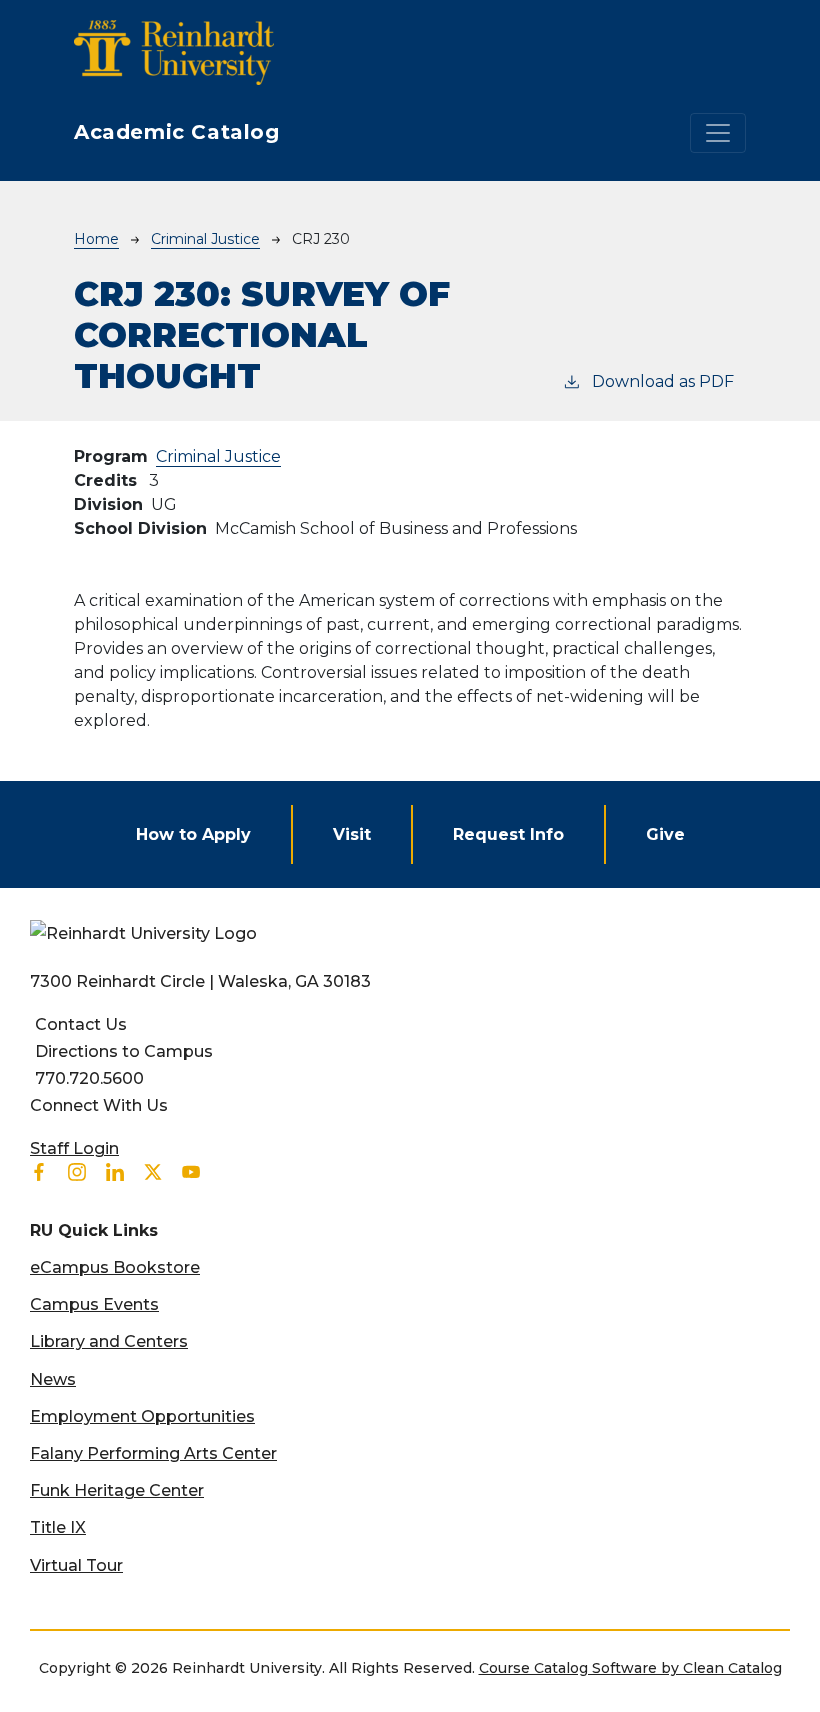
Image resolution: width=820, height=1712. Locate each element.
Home (96, 239)
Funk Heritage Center (117, 1490)
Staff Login (74, 1148)
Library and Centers (109, 1341)
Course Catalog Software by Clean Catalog (630, 1668)
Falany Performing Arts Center (153, 1453)
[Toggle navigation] (718, 133)
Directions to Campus (124, 1051)
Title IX (58, 1527)
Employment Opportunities (142, 1416)
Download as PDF (663, 381)
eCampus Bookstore (115, 1267)
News (53, 1379)
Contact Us (81, 1024)
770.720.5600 (89, 1078)
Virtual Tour (76, 1565)
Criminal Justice (205, 239)
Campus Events (94, 1304)
